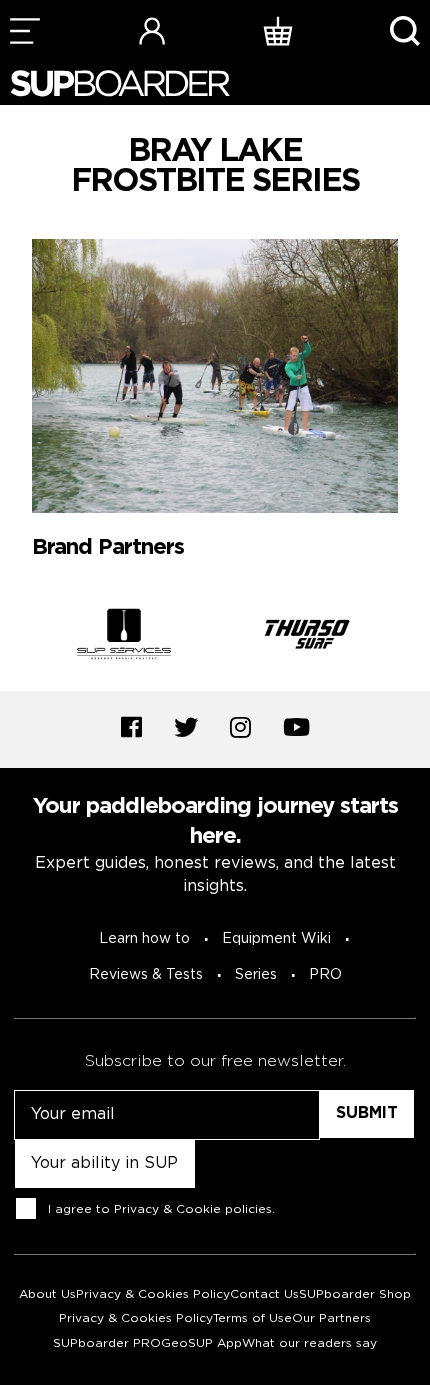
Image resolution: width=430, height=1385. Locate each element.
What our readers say (309, 1343)
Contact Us (264, 1294)
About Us (47, 1294)
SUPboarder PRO (107, 1343)
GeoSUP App (201, 1343)
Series (256, 975)
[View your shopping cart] (278, 30)
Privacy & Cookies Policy (153, 1294)
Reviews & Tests (146, 975)
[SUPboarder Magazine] (120, 83)
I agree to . (161, 1208)
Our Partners (331, 1318)
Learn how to (144, 939)
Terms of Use (252, 1318)
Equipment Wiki (276, 939)
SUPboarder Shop (355, 1294)
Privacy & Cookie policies (193, 1208)
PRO (325, 975)
